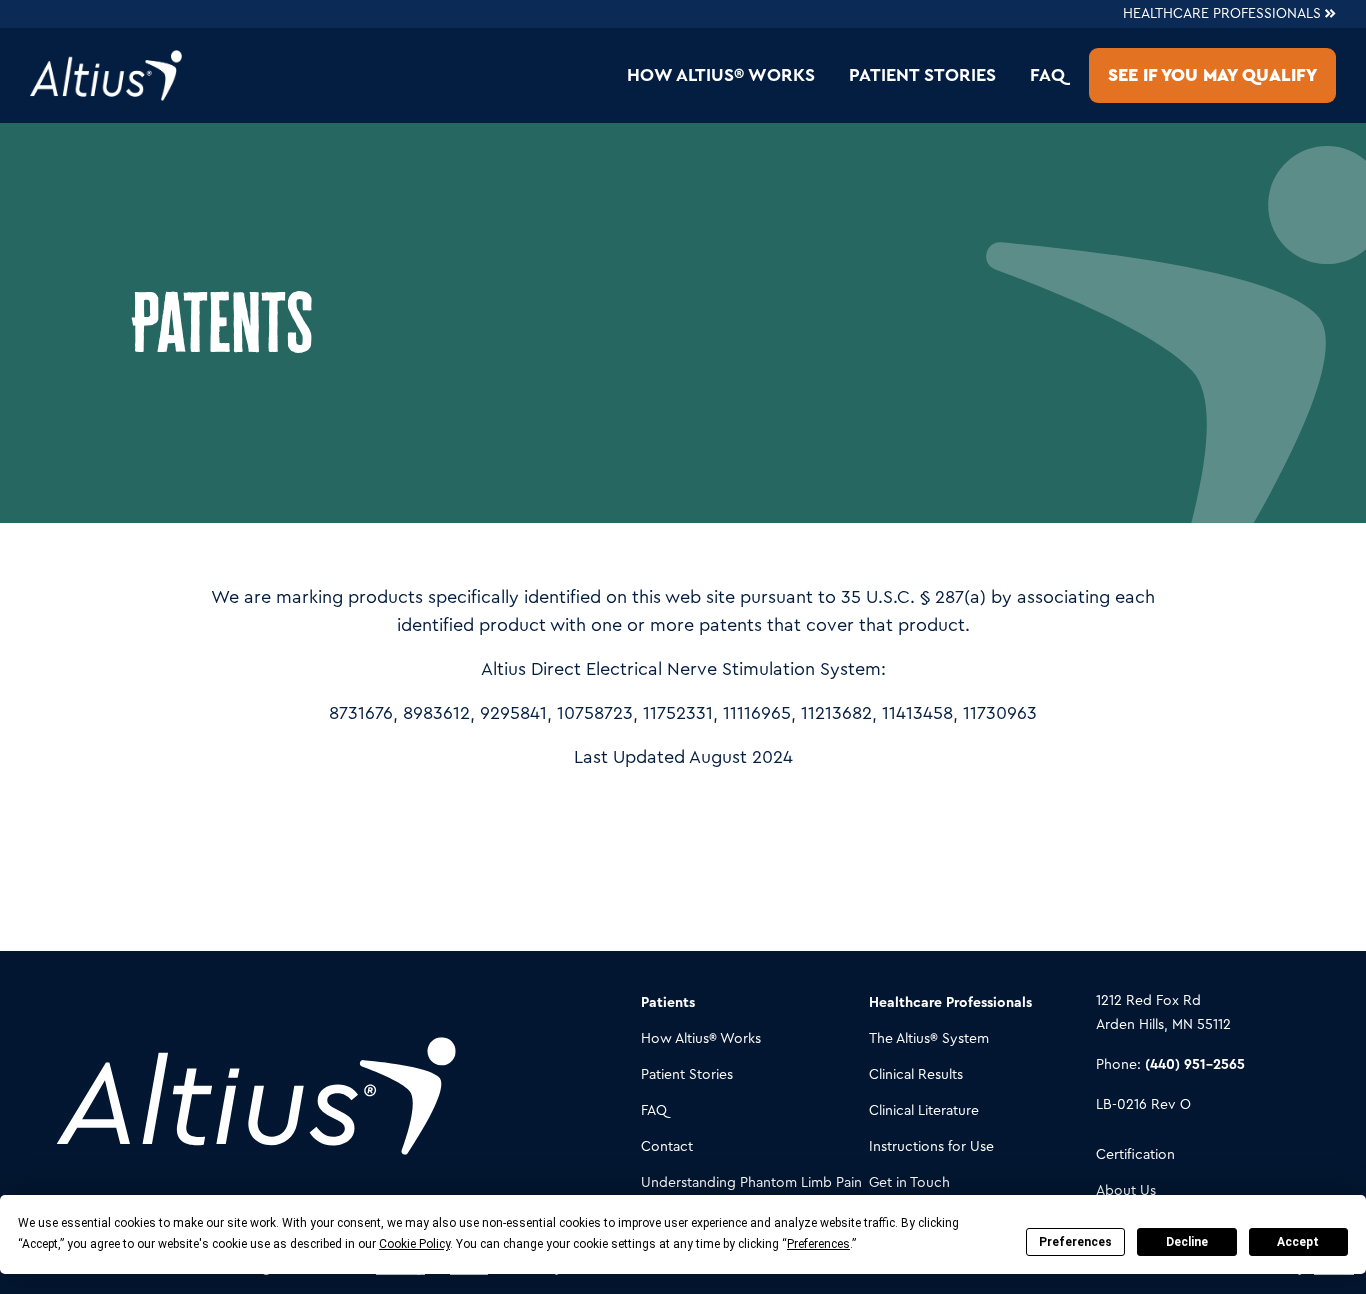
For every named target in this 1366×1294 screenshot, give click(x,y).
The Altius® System (929, 1039)
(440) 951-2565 (1195, 1065)
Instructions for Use (931, 1147)
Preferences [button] (818, 1244)
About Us (1126, 1191)
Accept (1298, 1242)
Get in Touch (909, 1183)
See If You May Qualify (1212, 75)
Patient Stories (922, 75)
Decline (1187, 1242)
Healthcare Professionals (1224, 14)
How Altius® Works (721, 75)
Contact (667, 1147)
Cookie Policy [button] (414, 1244)
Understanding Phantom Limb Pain (751, 1183)
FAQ (1047, 75)
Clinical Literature (924, 1111)
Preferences (1075, 1242)
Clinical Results (916, 1075)
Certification (1135, 1155)
